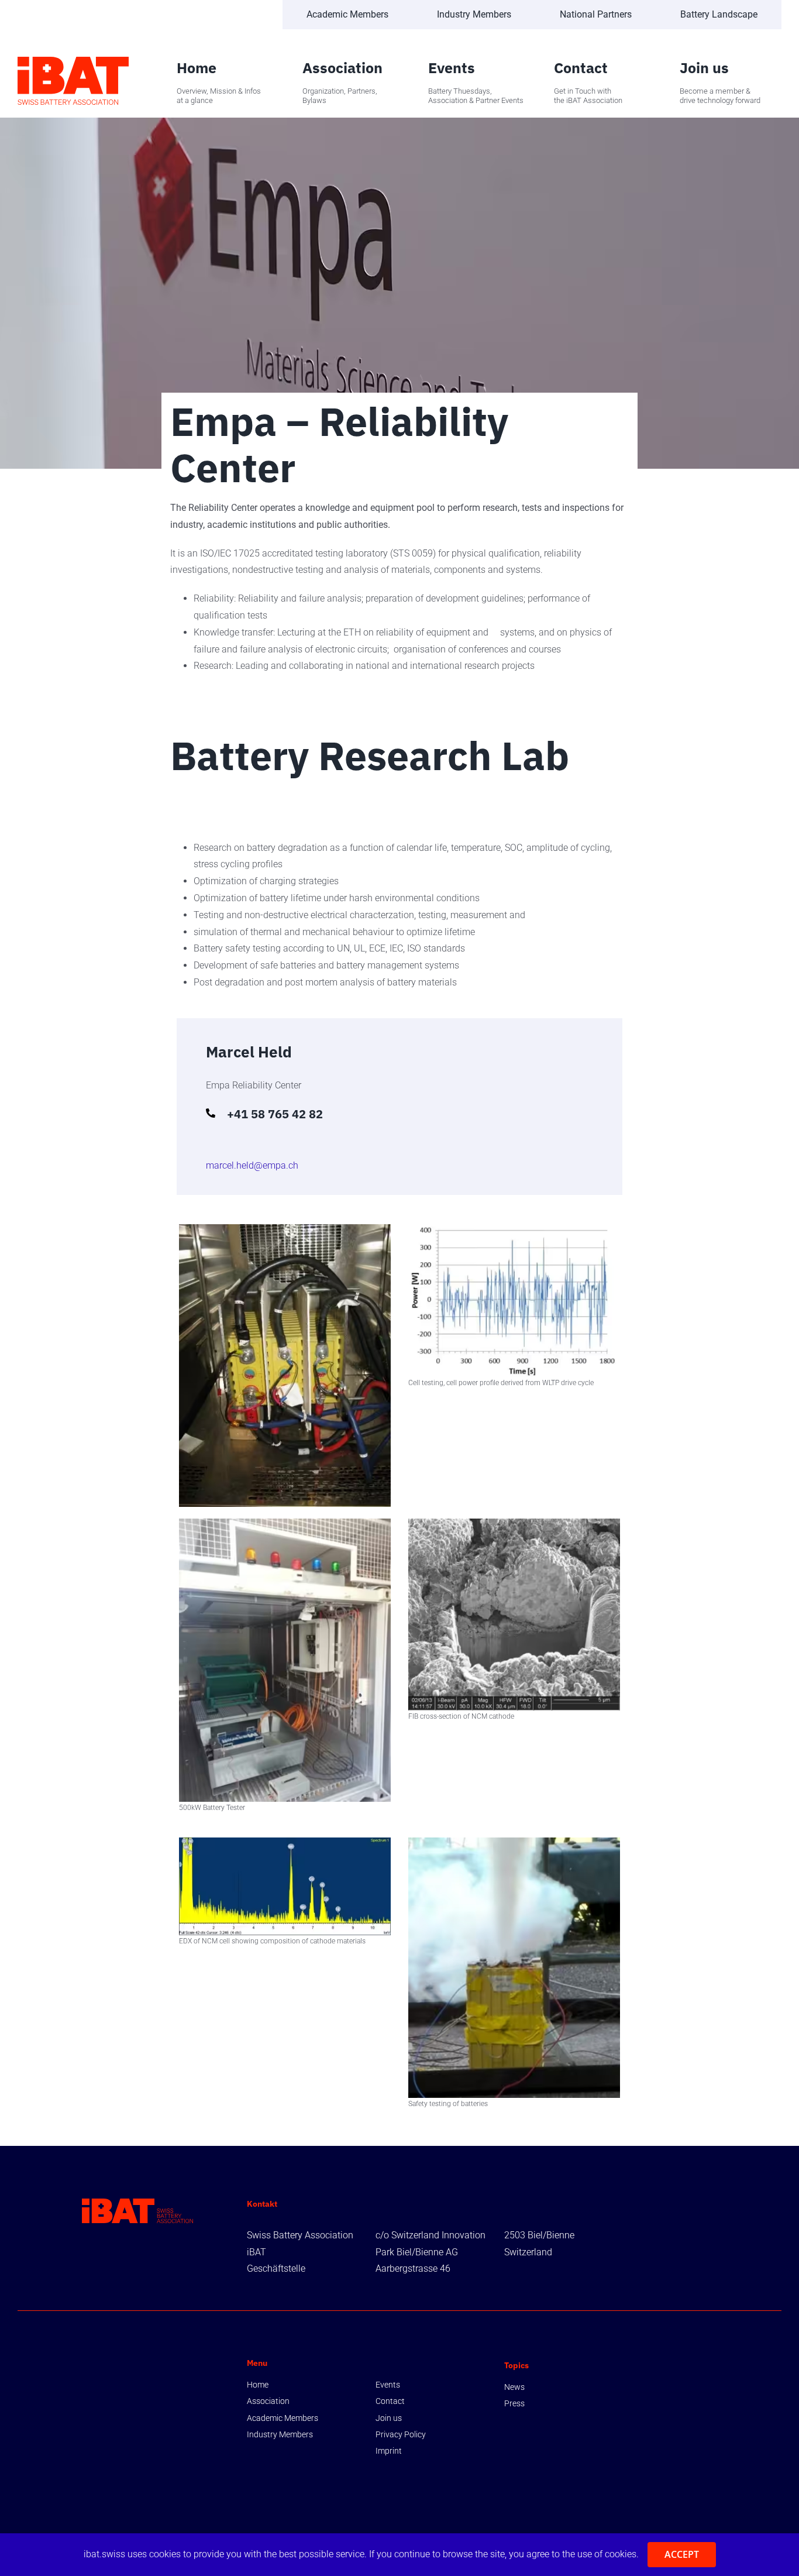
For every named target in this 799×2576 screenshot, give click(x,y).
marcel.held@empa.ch (252, 1165)
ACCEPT (682, 2554)
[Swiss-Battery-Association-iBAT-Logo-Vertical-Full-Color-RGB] (73, 61)
